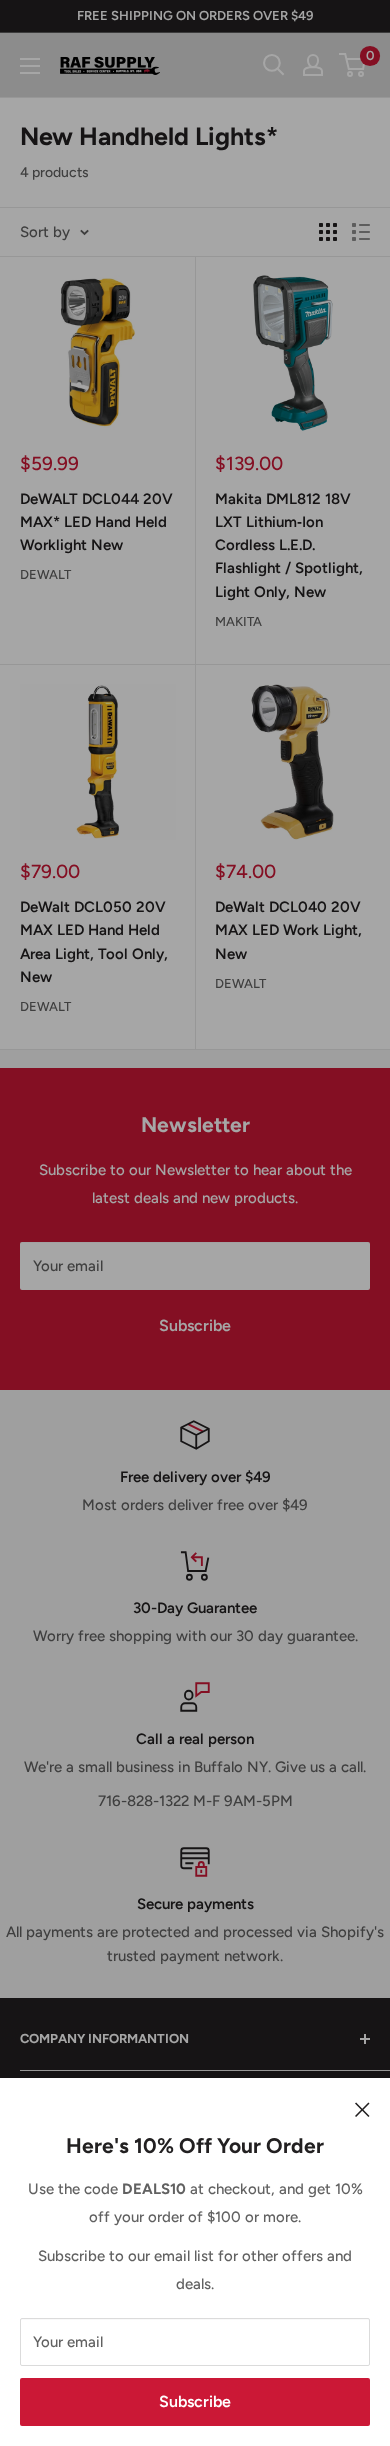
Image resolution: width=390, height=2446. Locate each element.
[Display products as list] (361, 232)
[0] (353, 65)
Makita (238, 621)
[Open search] (274, 65)
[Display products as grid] (328, 232)
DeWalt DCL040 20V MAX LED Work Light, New (288, 930)
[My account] (313, 65)
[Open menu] (30, 66)
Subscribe (195, 2401)
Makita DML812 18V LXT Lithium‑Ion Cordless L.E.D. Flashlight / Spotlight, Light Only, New (289, 545)
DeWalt (45, 574)
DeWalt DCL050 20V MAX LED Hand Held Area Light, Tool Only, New (94, 942)
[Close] (362, 2108)
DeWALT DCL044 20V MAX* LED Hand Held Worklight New (96, 522)
